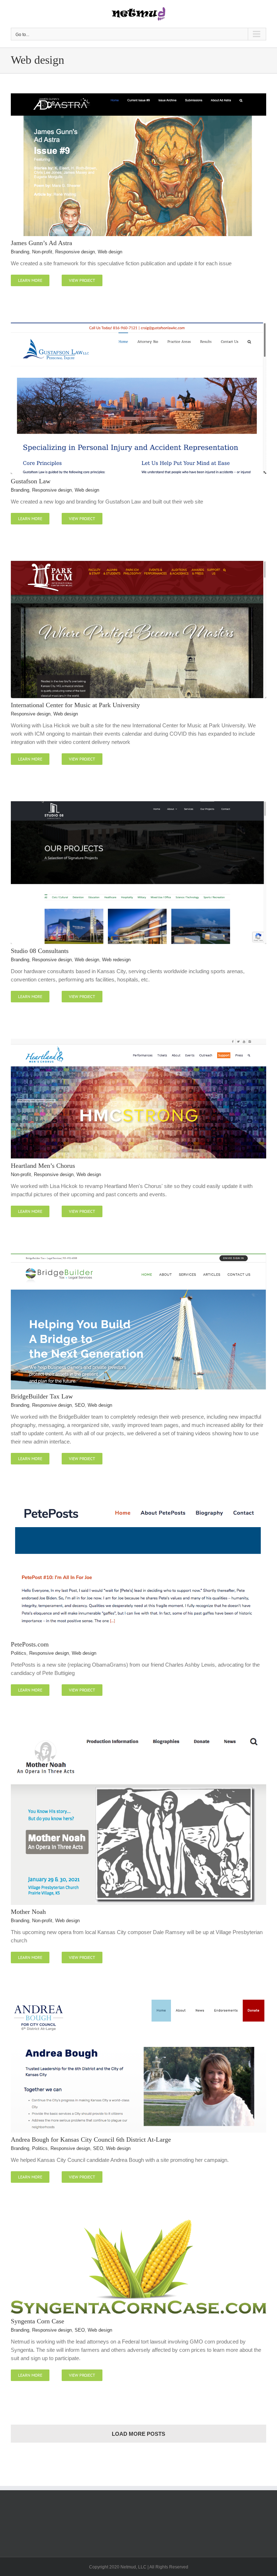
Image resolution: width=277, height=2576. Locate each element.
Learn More (30, 280)
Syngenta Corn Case (38, 2321)
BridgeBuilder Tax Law (42, 1396)
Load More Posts (138, 2434)
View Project (82, 280)
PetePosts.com (30, 1644)
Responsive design (75, 252)
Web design (110, 252)
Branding (20, 252)
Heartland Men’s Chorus (43, 1166)
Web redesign (116, 960)
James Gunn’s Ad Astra (41, 243)
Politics (19, 1653)
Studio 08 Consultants (40, 951)
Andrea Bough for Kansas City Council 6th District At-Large (91, 2140)
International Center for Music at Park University (75, 705)
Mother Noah (28, 1912)
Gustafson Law (31, 481)
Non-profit (42, 252)
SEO (80, 1405)
